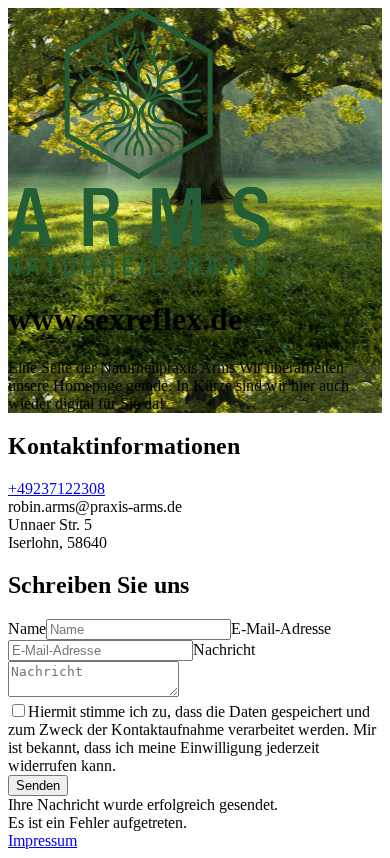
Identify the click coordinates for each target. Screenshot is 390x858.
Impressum (42, 840)
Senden (38, 785)
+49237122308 (56, 488)
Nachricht (224, 649)
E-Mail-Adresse (281, 628)
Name (27, 628)
